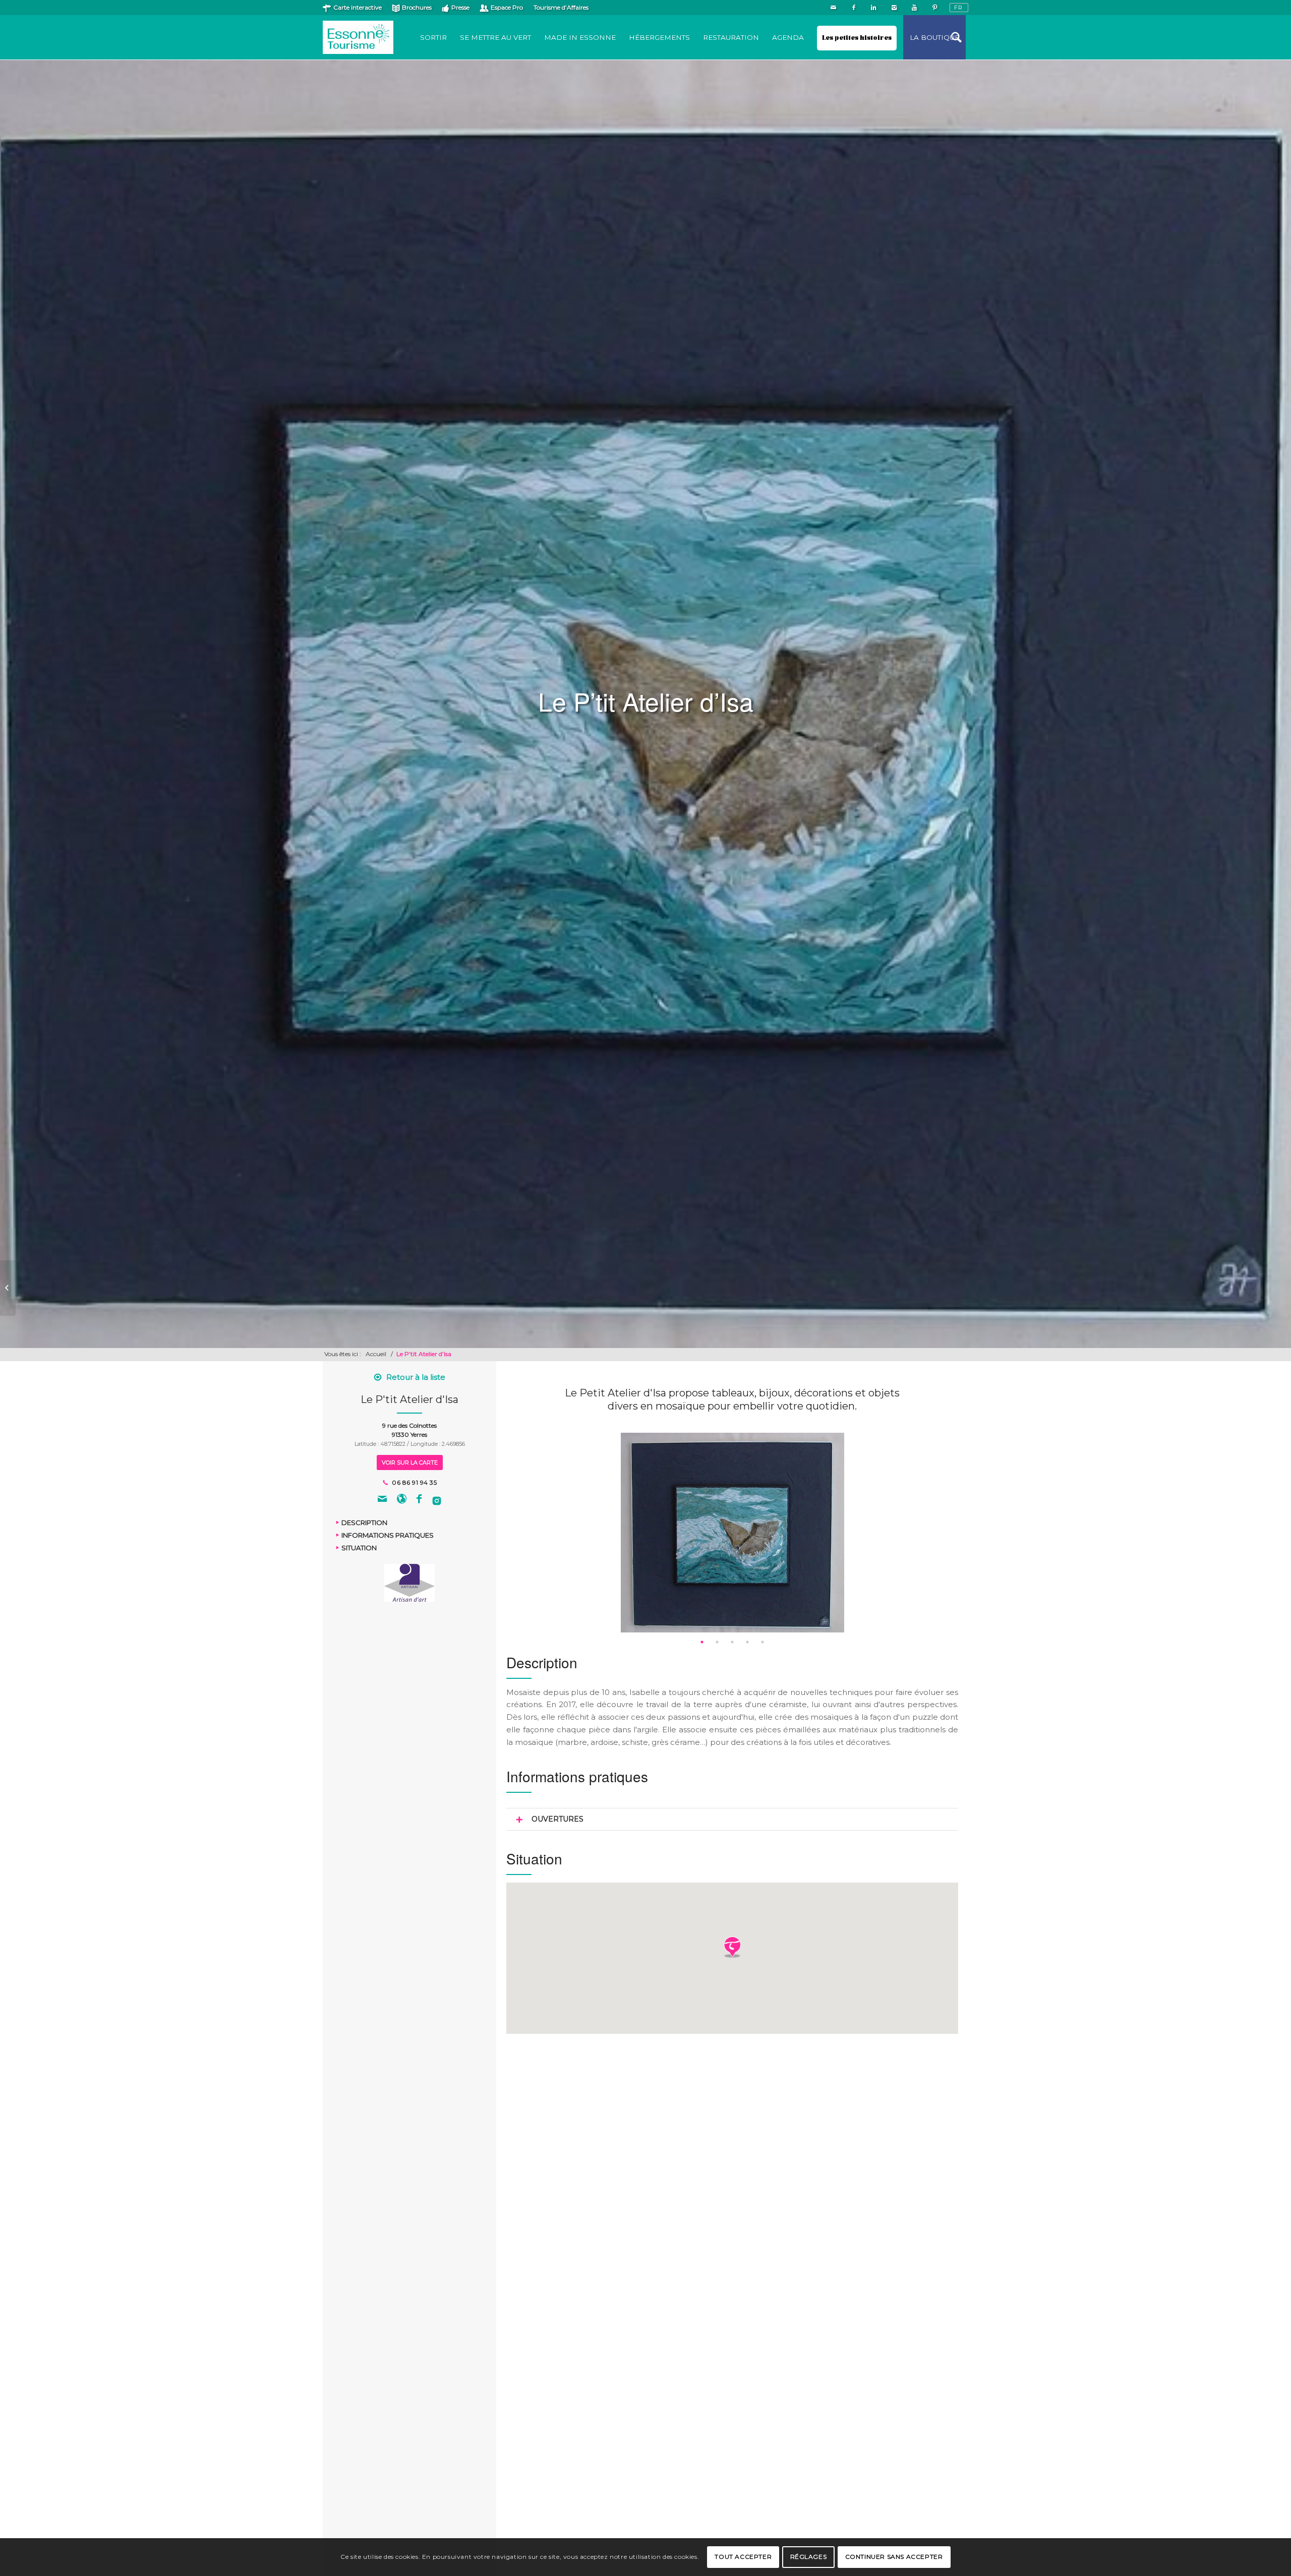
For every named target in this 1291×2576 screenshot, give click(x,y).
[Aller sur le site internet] (402, 1500)
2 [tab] (717, 1642)
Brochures (417, 7)
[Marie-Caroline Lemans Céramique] (8, 1288)
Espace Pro (507, 7)
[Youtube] (914, 8)
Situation (359, 1548)
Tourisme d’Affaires (561, 7)
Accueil (376, 1354)
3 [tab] (732, 1642)
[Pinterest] (934, 8)
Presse (460, 7)
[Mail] (833, 8)
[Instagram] (894, 8)
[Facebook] (854, 8)
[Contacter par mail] (382, 1500)
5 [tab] (762, 1642)
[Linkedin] (874, 8)
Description (364, 1523)
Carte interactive (358, 7)
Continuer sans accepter (894, 2557)
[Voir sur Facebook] (419, 1500)
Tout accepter (743, 2557)
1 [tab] (702, 1642)
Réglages (809, 2557)
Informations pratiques (388, 1535)
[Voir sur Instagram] (437, 1500)
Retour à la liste (416, 1377)
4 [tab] (747, 1642)
